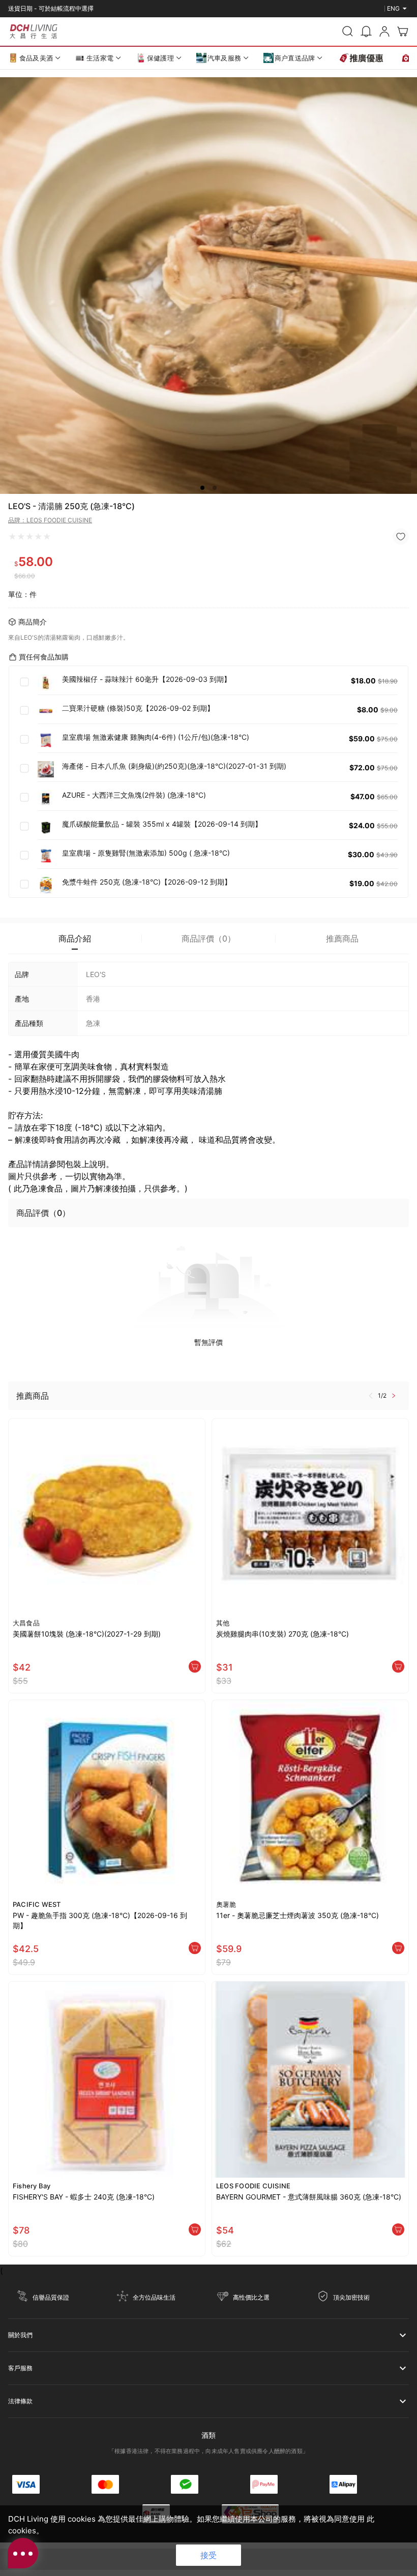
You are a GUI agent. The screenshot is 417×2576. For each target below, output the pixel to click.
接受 (208, 2555)
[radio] (12, 537)
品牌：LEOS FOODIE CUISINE (50, 520)
